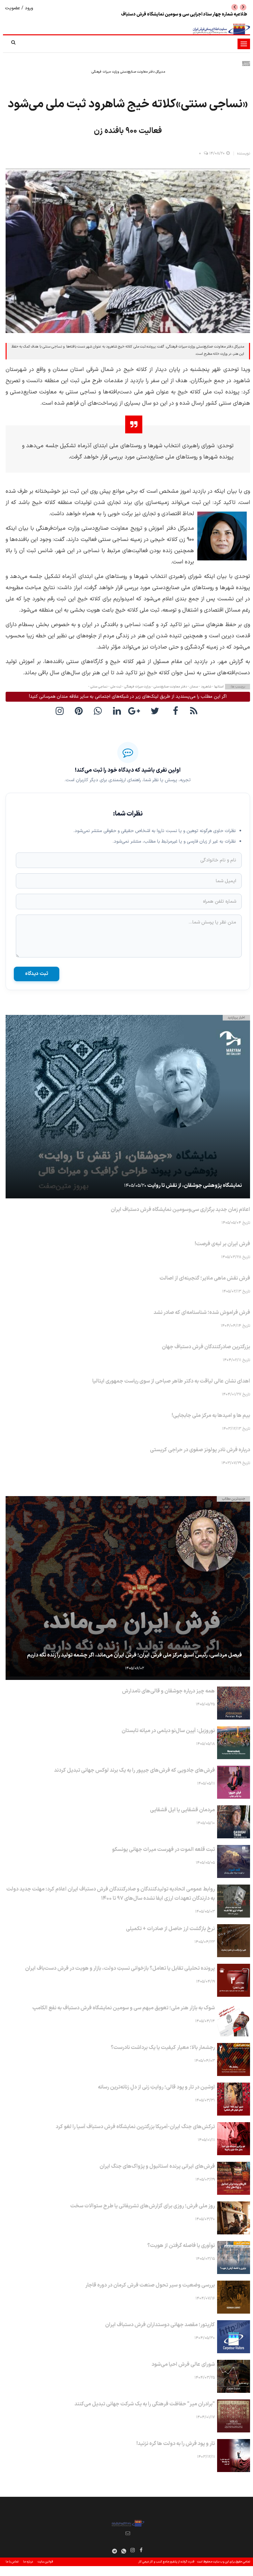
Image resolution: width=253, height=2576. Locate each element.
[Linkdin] (118, 711)
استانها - (217, 687)
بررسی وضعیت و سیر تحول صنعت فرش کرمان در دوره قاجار (150, 2285)
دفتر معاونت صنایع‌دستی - (169, 687)
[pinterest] (80, 711)
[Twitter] (156, 711)
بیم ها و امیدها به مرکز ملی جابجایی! (211, 1416)
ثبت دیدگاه (37, 974)
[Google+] (137, 711)
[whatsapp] (99, 711)
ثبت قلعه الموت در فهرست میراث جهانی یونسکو (203, 14)
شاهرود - (205, 687)
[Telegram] (115, 2551)
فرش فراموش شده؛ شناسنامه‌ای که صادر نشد (202, 1313)
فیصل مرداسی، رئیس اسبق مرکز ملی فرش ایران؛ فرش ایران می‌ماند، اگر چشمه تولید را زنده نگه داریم (134, 1655)
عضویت (13, 8)
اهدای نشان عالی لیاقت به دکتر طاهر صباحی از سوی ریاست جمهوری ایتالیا (171, 1381)
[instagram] (61, 711)
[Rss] (195, 711)
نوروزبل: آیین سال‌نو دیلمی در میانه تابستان (168, 1731)
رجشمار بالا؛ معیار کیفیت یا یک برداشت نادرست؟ (163, 2048)
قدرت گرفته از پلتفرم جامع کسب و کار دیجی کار (166, 2562)
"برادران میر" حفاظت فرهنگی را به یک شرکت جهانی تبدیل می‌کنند (145, 2404)
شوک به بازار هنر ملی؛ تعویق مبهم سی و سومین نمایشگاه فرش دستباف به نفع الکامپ (124, 2008)
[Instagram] (133, 2550)
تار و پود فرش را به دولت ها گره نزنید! (176, 2444)
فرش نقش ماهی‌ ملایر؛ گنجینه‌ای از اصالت (205, 1278)
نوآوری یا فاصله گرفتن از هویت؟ (181, 2246)
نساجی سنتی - (98, 687)
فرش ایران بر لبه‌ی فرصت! (222, 1244)
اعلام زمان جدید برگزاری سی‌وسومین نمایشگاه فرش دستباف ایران (180, 1210)
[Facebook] (176, 711)
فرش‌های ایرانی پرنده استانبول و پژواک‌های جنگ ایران (157, 2166)
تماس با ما (12, 2562)
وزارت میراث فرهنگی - (136, 687)
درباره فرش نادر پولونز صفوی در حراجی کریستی (200, 1450)
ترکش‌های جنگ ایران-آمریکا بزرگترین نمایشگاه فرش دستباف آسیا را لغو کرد (135, 2127)
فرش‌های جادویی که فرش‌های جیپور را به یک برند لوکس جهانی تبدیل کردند (134, 1770)
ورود (28, 8)
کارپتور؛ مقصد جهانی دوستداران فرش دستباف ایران (160, 2325)
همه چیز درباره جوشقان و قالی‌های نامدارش (168, 1691)
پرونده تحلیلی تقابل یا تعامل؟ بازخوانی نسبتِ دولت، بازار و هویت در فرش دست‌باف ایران (120, 1968)
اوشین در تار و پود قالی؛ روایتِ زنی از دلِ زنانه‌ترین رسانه (156, 2087)
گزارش (246, 64)
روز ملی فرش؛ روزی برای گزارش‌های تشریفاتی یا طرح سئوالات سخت (142, 2206)
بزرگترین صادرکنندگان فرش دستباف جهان (206, 1347)
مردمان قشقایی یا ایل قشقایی (182, 1810)
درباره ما (28, 2562)
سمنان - (192, 687)
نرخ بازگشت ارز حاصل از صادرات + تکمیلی (170, 1929)
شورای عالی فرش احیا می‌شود (183, 2364)
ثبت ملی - (114, 687)
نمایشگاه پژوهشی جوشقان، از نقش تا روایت (195, 1186)
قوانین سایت (45, 2562)
